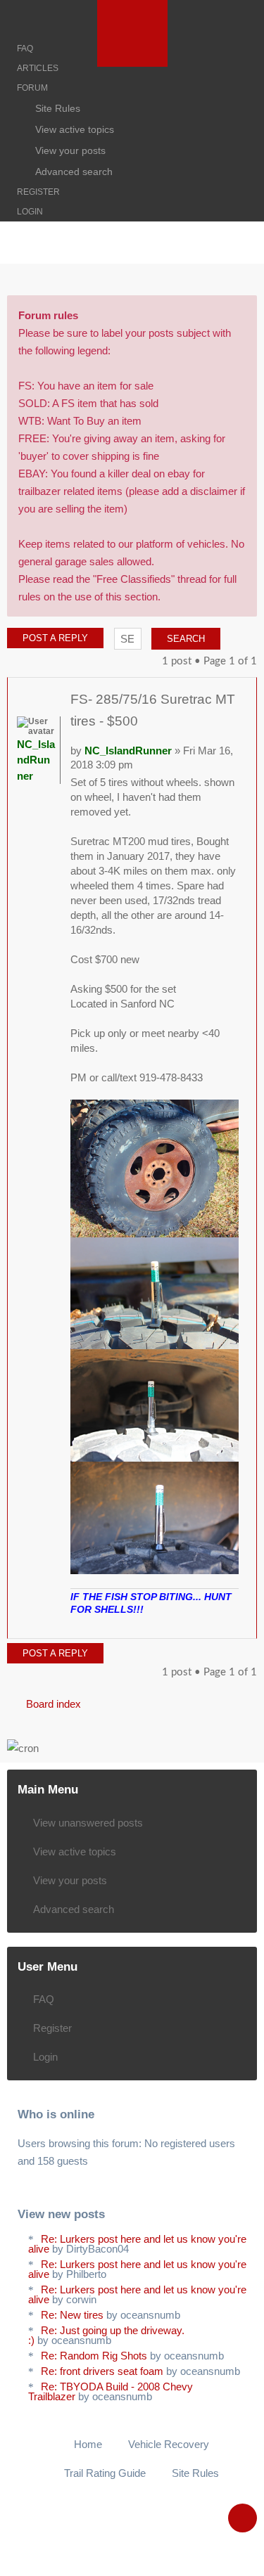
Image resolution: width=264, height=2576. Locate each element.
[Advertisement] (132, 281)
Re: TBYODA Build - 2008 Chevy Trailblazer (111, 2391)
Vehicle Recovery (169, 2444)
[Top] (232, 1624)
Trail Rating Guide (105, 2473)
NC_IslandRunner (128, 751)
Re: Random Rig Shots (94, 2356)
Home (88, 2444)
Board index (54, 1704)
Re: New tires (72, 2315)
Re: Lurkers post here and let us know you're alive (137, 2244)
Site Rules (195, 2473)
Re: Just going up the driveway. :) (106, 2335)
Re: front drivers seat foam (102, 2371)
